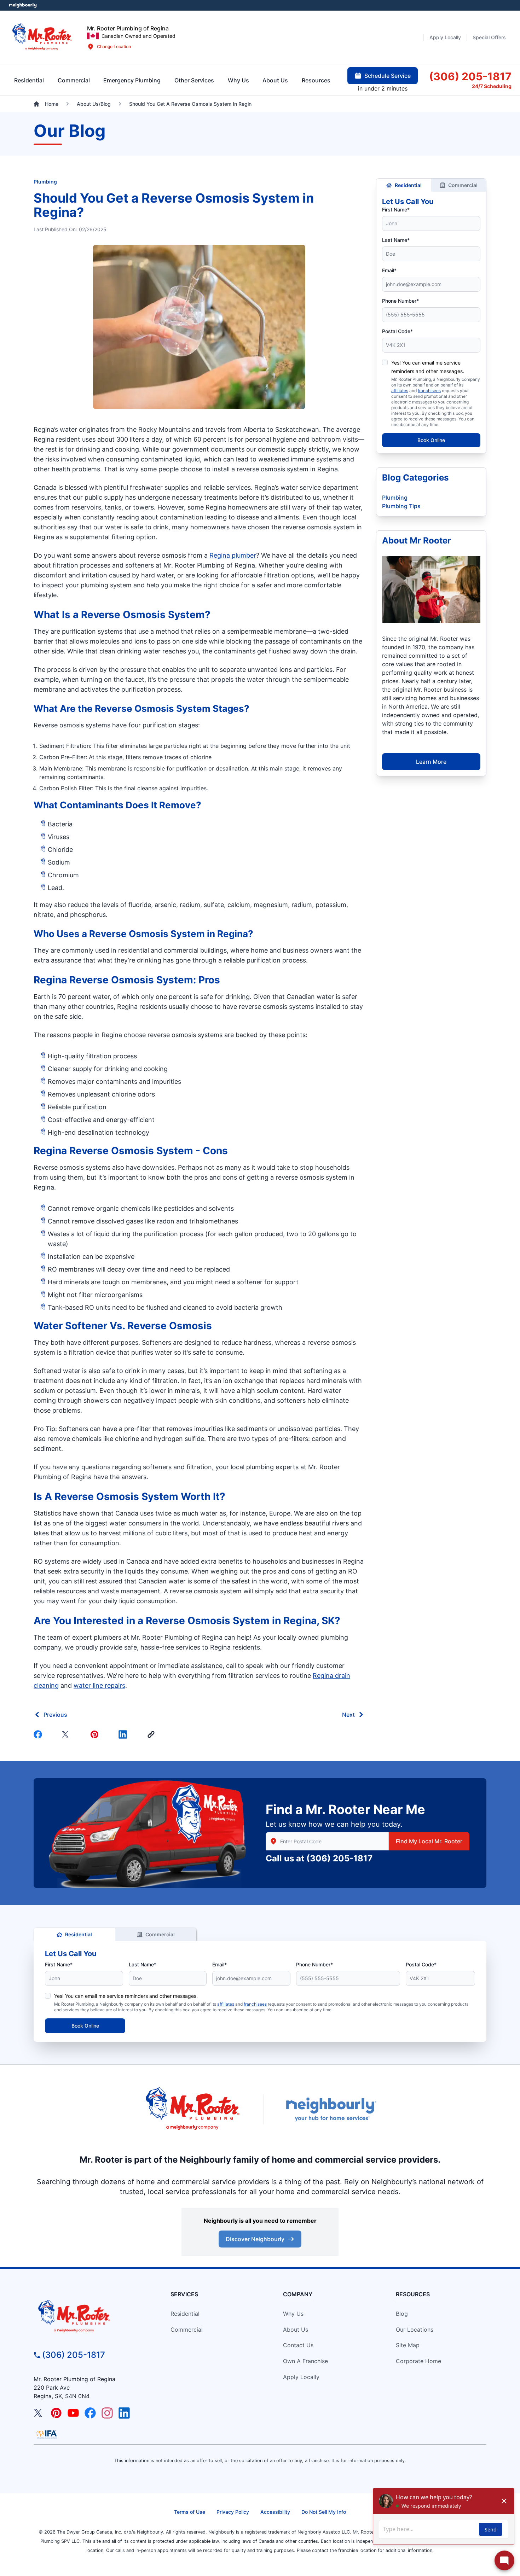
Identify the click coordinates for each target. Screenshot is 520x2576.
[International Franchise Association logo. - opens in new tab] (47, 2434)
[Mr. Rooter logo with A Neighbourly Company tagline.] (91, 2317)
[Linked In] (124, 1734)
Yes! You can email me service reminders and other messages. (126, 1996)
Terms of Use (190, 2512)
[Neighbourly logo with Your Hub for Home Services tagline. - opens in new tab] (331, 2109)
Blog (402, 2314)
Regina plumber (233, 555)
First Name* (396, 210)
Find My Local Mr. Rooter (429, 1841)
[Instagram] (107, 2413)
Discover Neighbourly (255, 2239)
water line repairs (99, 1685)
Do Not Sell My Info (324, 2512)
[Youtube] (73, 2413)
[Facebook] (39, 1734)
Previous (55, 1715)
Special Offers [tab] (489, 37)
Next (348, 1715)
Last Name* (396, 240)
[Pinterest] (96, 1734)
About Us (296, 2330)
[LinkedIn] (124, 2413)
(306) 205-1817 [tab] (470, 76)
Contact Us (298, 2345)
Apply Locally (301, 2377)
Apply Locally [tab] (445, 37)
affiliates (400, 391)
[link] (152, 1734)
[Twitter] (68, 1734)
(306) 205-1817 (339, 1858)
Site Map (408, 2345)
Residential (408, 185)
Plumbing (45, 182)
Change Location (114, 46)
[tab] (132, 80)
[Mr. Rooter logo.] (42, 37)
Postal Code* (397, 331)
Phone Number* (400, 301)
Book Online (431, 440)
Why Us (293, 2314)
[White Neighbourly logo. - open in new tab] (23, 5)
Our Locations (415, 2330)
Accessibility (275, 2512)
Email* (389, 270)
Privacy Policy (233, 2512)
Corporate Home (418, 2361)
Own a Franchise (305, 2361)
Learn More (431, 762)
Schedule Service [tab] (388, 76)
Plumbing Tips (401, 506)
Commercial (463, 185)
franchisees (429, 391)
